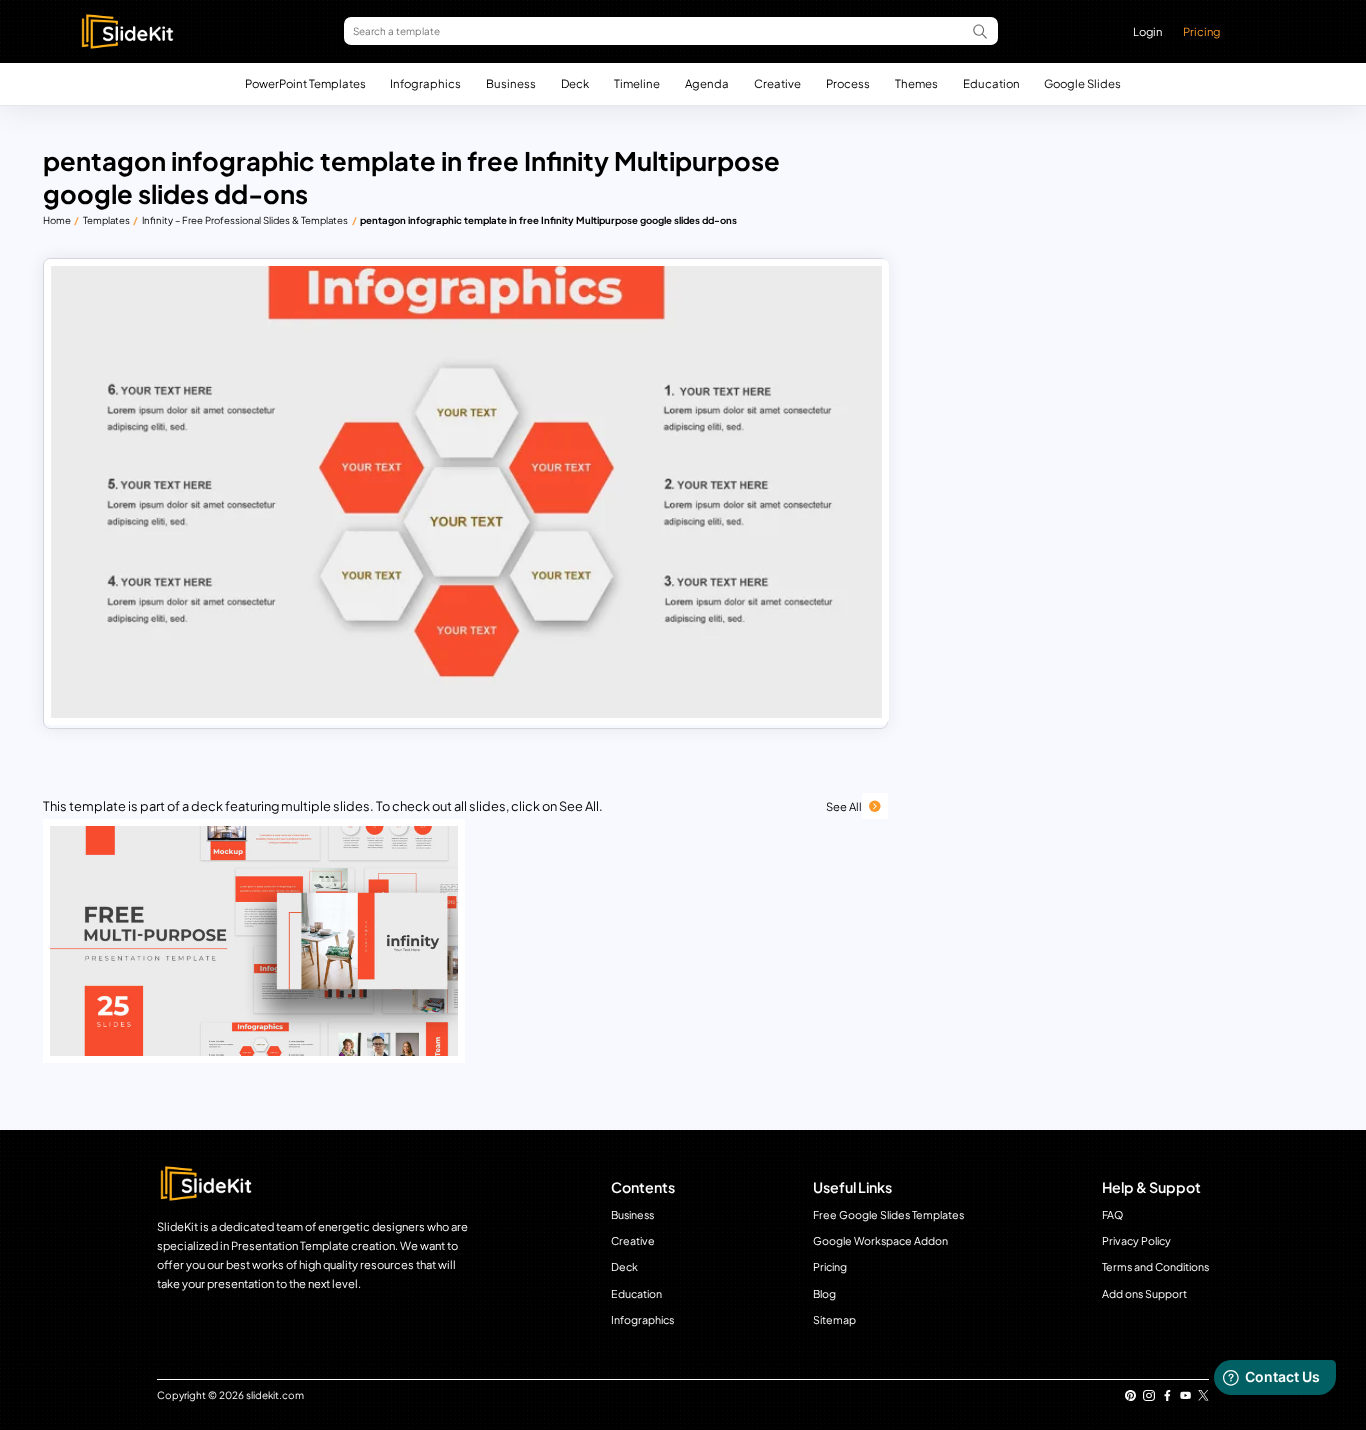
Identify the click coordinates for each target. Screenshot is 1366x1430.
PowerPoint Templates (305, 83)
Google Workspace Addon (880, 1240)
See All (844, 806)
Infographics (425, 83)
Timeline (637, 83)
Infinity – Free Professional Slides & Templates (245, 220)
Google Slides (1082, 83)
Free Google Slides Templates (888, 1214)
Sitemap (834, 1319)
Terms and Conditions (1155, 1266)
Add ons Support (1144, 1293)
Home (57, 220)
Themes (916, 83)
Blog (824, 1293)
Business (511, 83)
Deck (575, 83)
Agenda (707, 83)
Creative (777, 83)
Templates (106, 220)
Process (848, 83)
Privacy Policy (1136, 1240)
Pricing (1201, 31)
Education (991, 83)
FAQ (1112, 1214)
